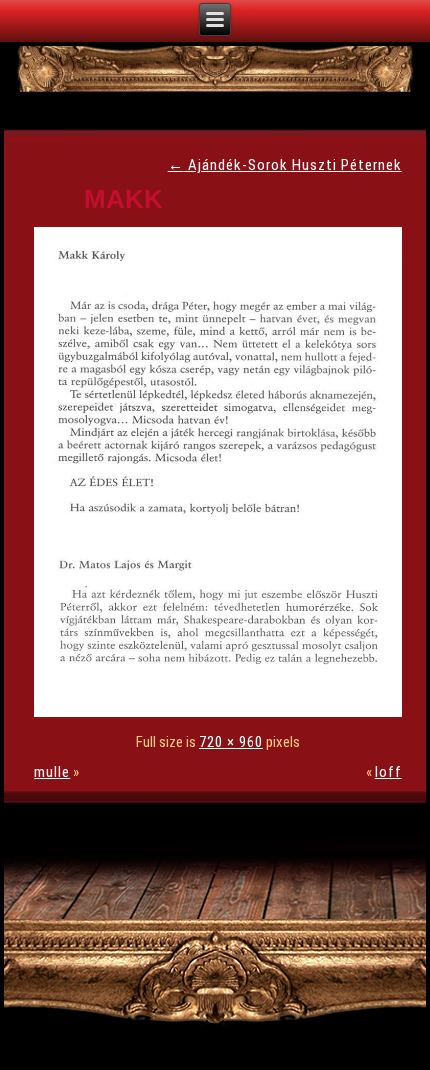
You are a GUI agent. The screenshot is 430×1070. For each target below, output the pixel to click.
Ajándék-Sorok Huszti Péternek (285, 165)
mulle (52, 772)
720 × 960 (231, 742)
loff (388, 772)
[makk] (222, 712)
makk (123, 199)
